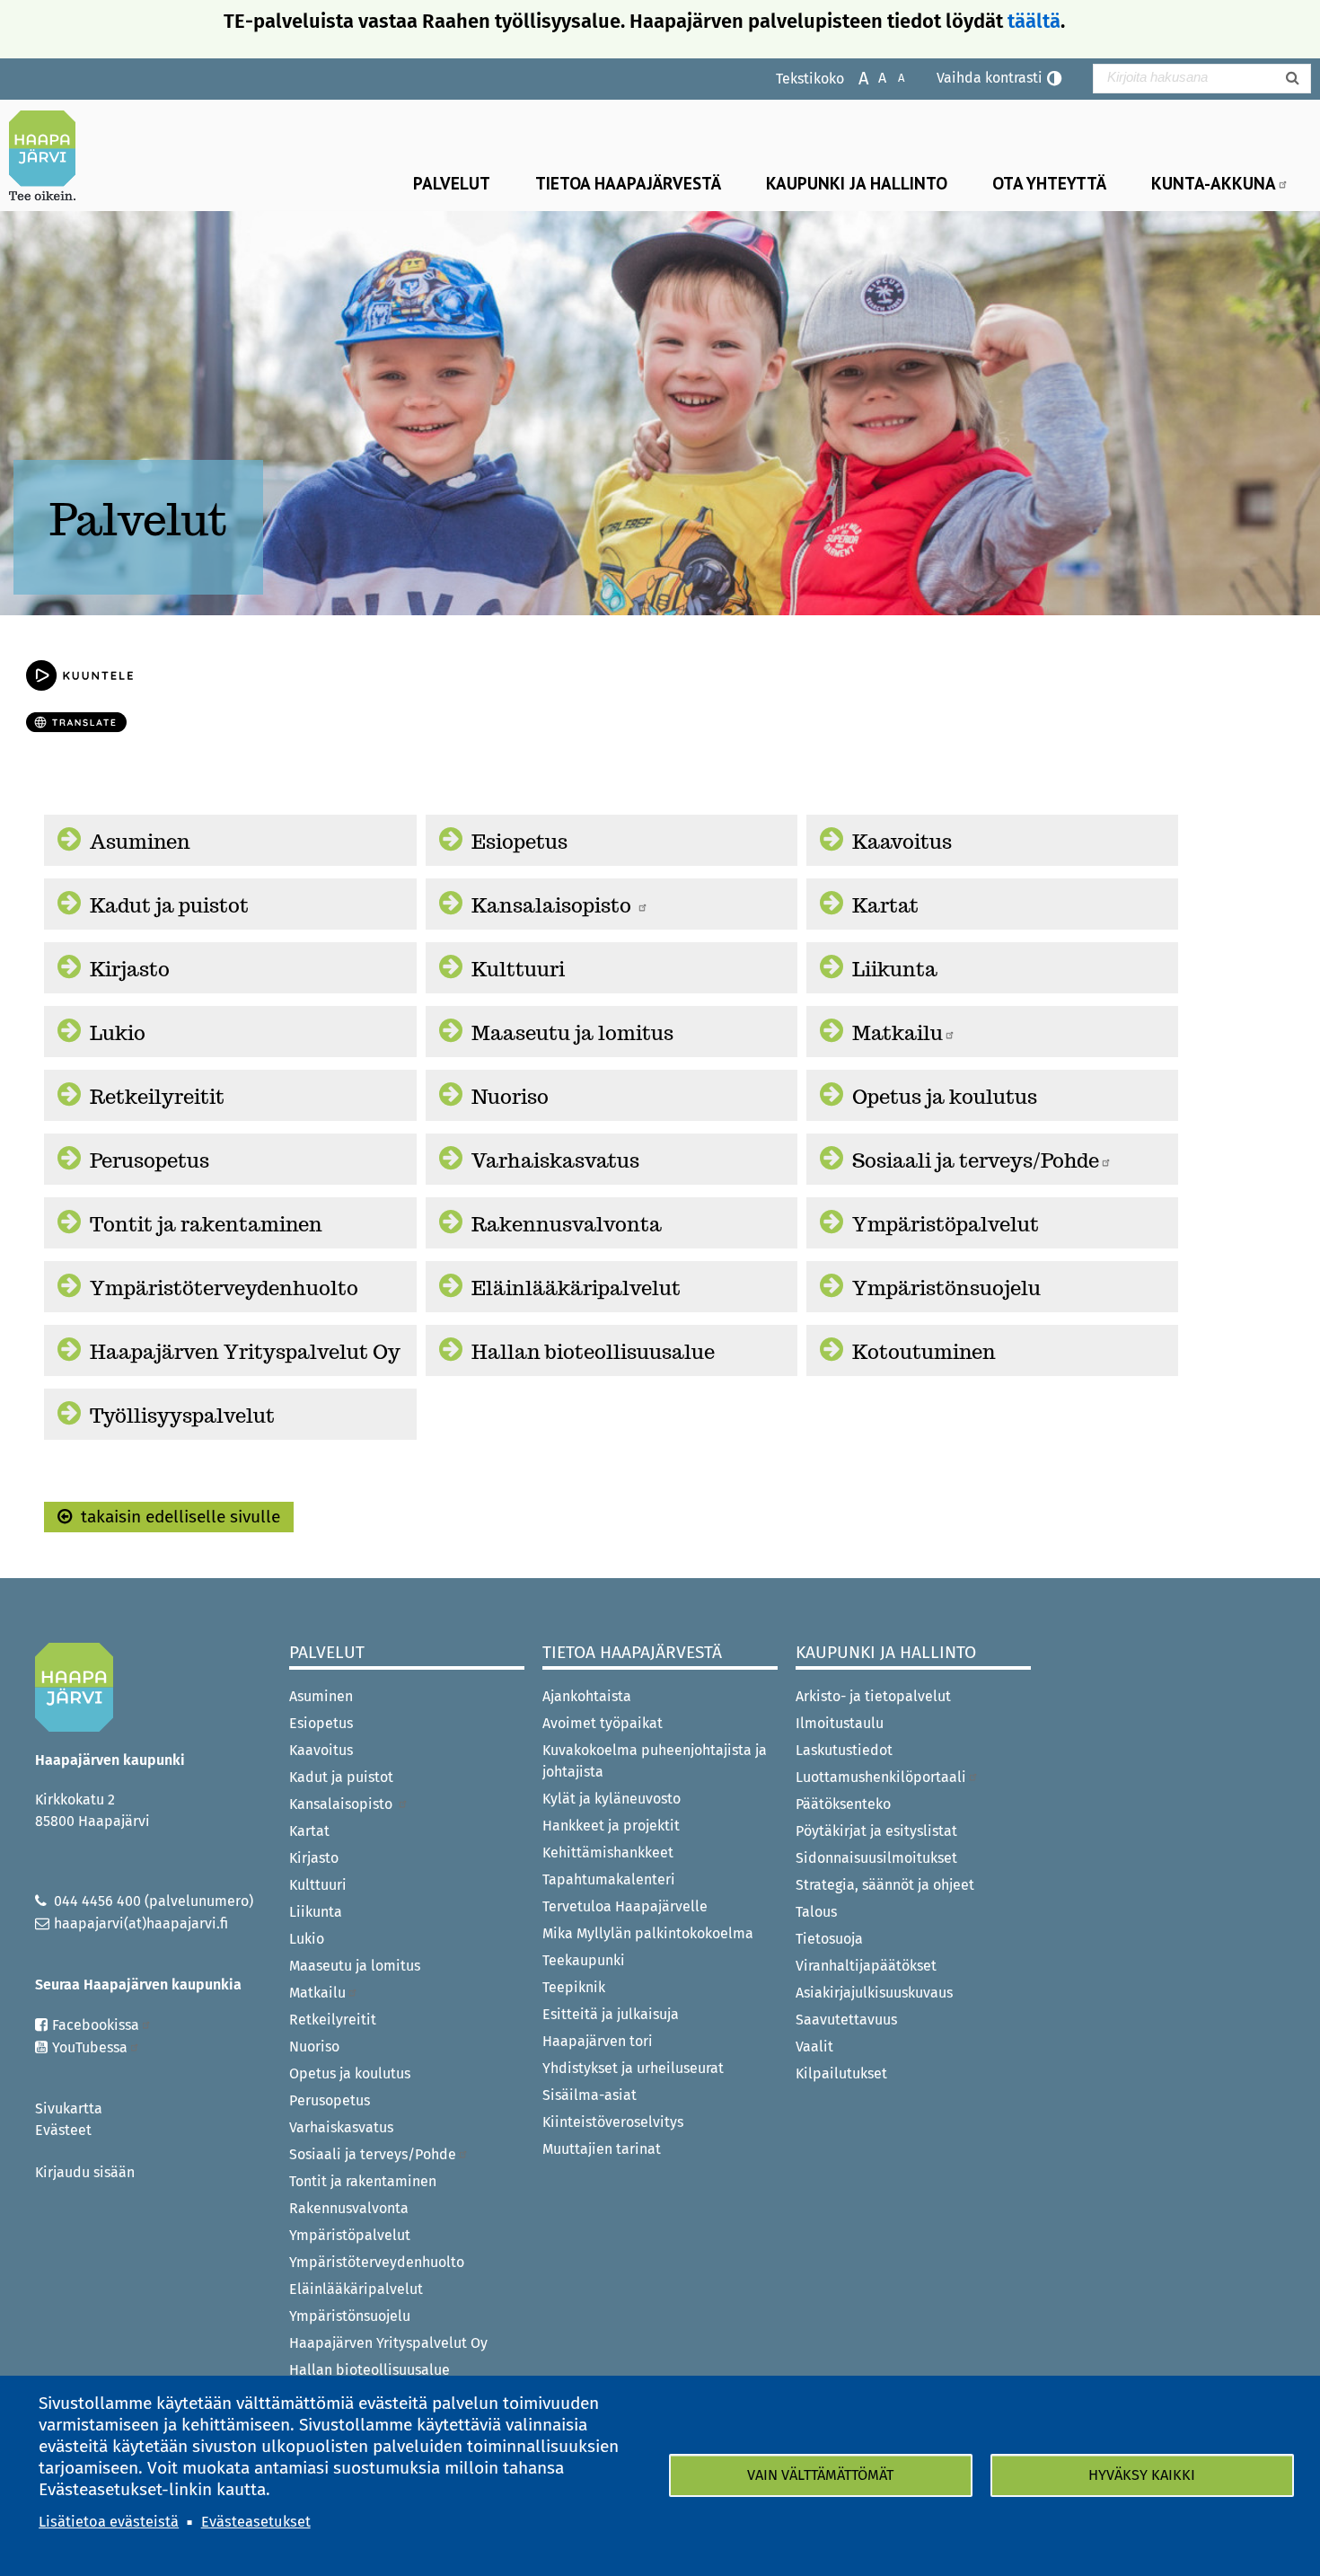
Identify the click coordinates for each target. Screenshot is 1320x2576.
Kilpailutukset (841, 2073)
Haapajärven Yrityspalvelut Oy (245, 1352)
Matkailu (898, 1033)
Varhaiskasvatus (555, 1160)
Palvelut (452, 183)
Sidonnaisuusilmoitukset (876, 1858)
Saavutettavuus (846, 2020)
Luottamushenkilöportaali (881, 1777)
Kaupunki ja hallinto (857, 183)
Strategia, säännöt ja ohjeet (885, 1885)
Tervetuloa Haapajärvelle (625, 1906)
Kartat (885, 905)
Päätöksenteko (843, 1804)
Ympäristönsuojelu (946, 1288)
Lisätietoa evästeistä (109, 2522)
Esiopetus (519, 842)
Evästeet (63, 2130)
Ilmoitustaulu (840, 1723)
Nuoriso (510, 1097)
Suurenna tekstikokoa (854, 77)
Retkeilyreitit (157, 1097)
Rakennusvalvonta (567, 1224)
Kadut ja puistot (169, 905)
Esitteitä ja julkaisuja (611, 2014)
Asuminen (140, 842)
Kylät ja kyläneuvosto (612, 1799)
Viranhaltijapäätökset (866, 1966)
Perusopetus (150, 1160)
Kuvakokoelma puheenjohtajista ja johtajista (655, 1761)
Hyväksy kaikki (1142, 2475)
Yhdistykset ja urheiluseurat (633, 2068)
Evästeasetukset (256, 2522)
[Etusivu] (49, 155)
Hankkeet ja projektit (611, 1826)
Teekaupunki (584, 1960)
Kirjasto (130, 969)
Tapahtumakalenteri (609, 1879)
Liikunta (895, 969)
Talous (816, 1912)
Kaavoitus (902, 842)
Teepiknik (574, 1987)
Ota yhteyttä (1049, 183)
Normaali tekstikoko (873, 77)
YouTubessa (90, 2047)
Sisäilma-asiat (590, 2095)
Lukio (118, 1033)
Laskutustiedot (844, 1750)
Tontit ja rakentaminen (206, 1224)
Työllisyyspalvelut (182, 1416)
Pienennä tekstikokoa (892, 77)
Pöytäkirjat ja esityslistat (876, 1831)
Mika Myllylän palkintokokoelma (648, 1933)
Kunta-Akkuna (1214, 183)
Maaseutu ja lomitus (572, 1033)
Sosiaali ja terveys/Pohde (976, 1160)
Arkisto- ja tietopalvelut (873, 1696)
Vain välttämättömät (820, 2475)
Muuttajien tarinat (602, 2149)
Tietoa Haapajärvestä (628, 183)
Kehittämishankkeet (608, 1853)
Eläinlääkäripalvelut (576, 1288)
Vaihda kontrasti (990, 78)
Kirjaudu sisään (85, 2172)
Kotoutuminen (924, 1352)
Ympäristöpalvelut (946, 1224)
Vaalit (814, 2047)
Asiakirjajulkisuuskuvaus (874, 1993)
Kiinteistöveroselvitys (613, 2122)
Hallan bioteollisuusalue (593, 1352)
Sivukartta (69, 2108)
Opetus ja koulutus (945, 1097)
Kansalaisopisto (554, 905)
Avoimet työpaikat (603, 1723)
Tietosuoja (829, 1939)
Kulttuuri (518, 969)
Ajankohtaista (587, 1696)
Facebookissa (96, 2025)
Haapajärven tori (598, 2041)
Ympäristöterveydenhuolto (224, 1288)
